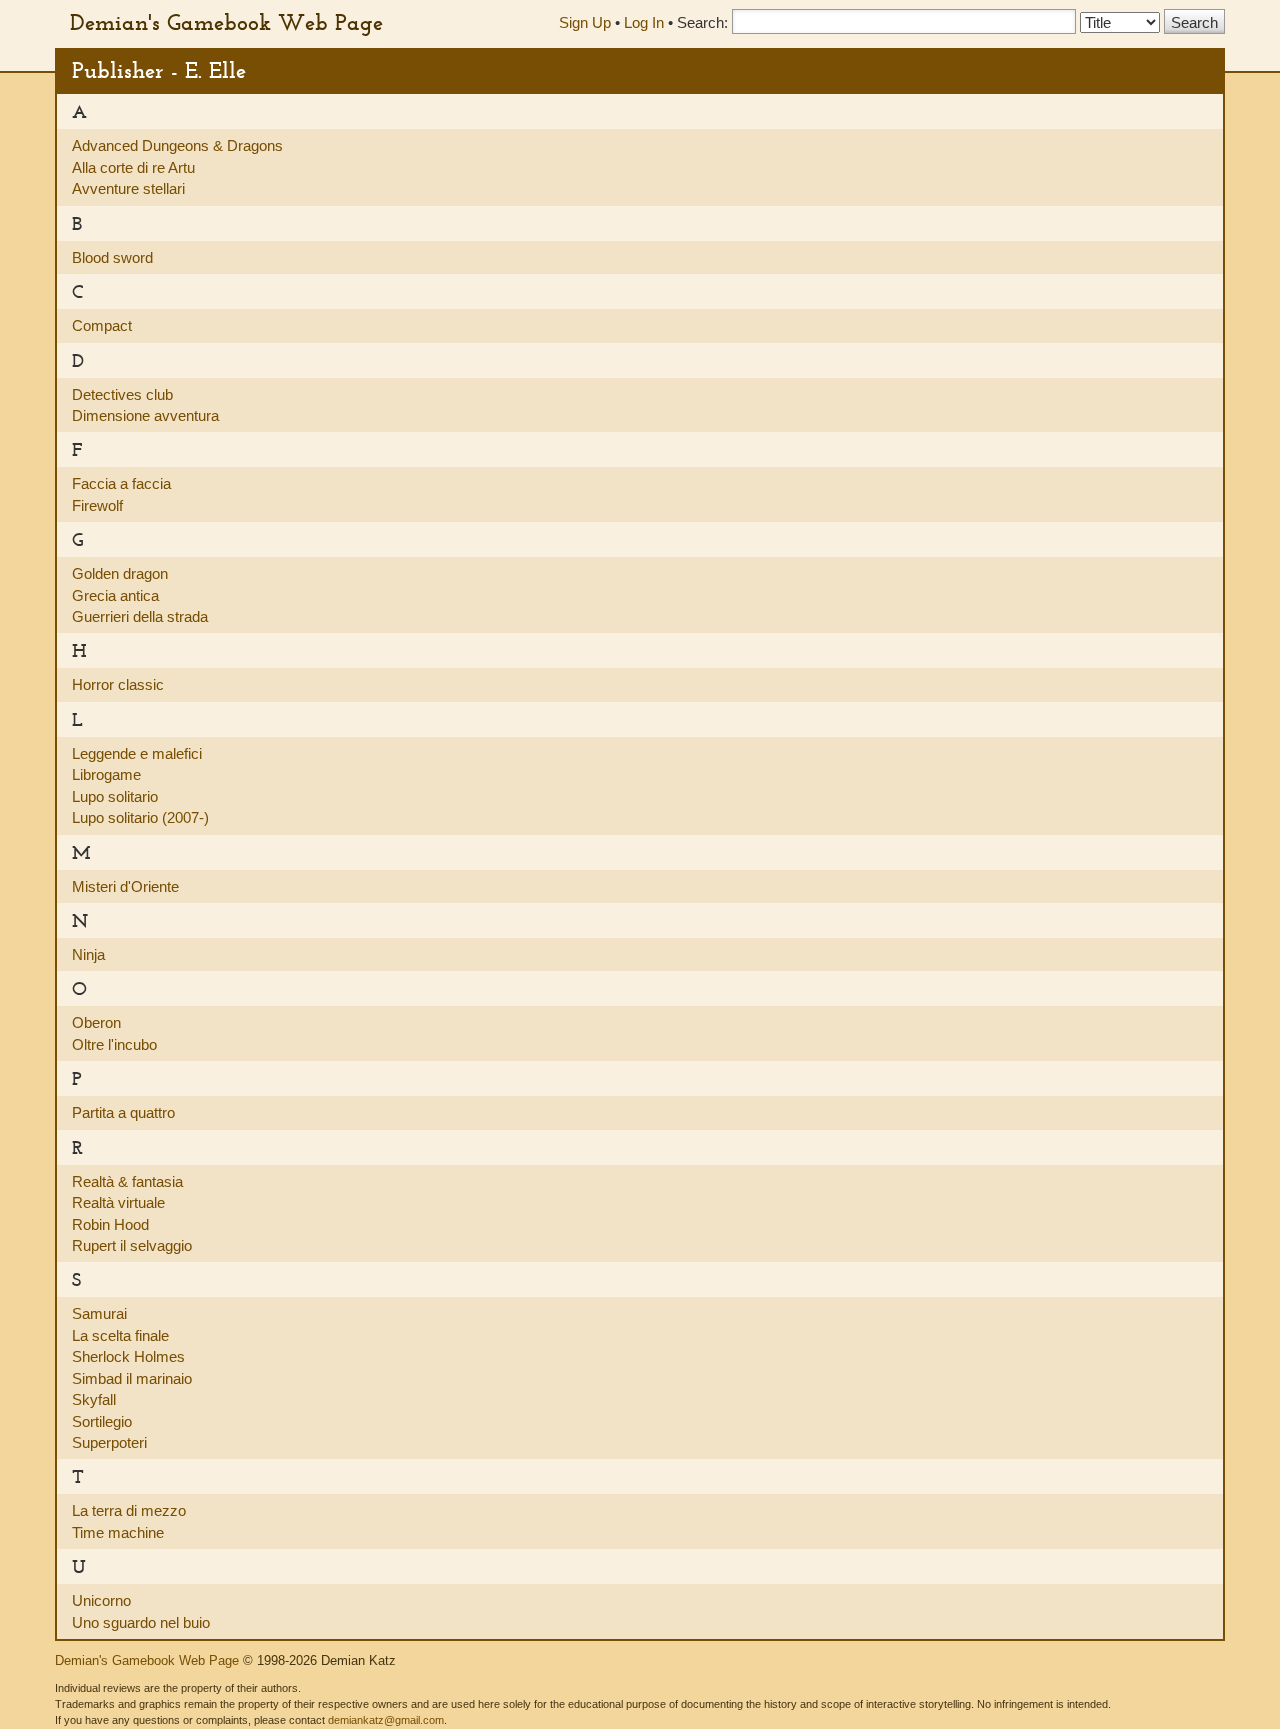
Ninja (88, 954)
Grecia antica (115, 595)
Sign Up (585, 22)
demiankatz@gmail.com (386, 1720)
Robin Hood (110, 1224)
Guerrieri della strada (140, 616)
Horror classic (118, 684)
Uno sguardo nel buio (141, 1622)
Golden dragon (120, 573)
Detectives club (122, 394)
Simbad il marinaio (132, 1378)
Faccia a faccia (121, 483)
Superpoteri (109, 1442)
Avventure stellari (128, 188)
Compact (102, 325)
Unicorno (101, 1600)
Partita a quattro (123, 1112)
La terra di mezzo (129, 1510)
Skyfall (94, 1399)
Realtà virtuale (118, 1202)
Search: (702, 22)
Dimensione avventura (145, 415)
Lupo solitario (115, 796)
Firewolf (97, 505)
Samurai (99, 1313)
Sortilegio (102, 1421)
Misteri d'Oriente (125, 886)
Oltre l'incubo (114, 1044)
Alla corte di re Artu (133, 167)
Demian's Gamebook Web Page (226, 22)
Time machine (118, 1532)
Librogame (106, 774)
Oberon (96, 1022)
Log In (644, 22)
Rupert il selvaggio (132, 1245)
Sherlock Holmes (128, 1356)
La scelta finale (120, 1335)
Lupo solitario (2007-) (140, 817)
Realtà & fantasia (127, 1181)
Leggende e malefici (137, 753)
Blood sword (112, 257)
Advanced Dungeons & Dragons (177, 145)
